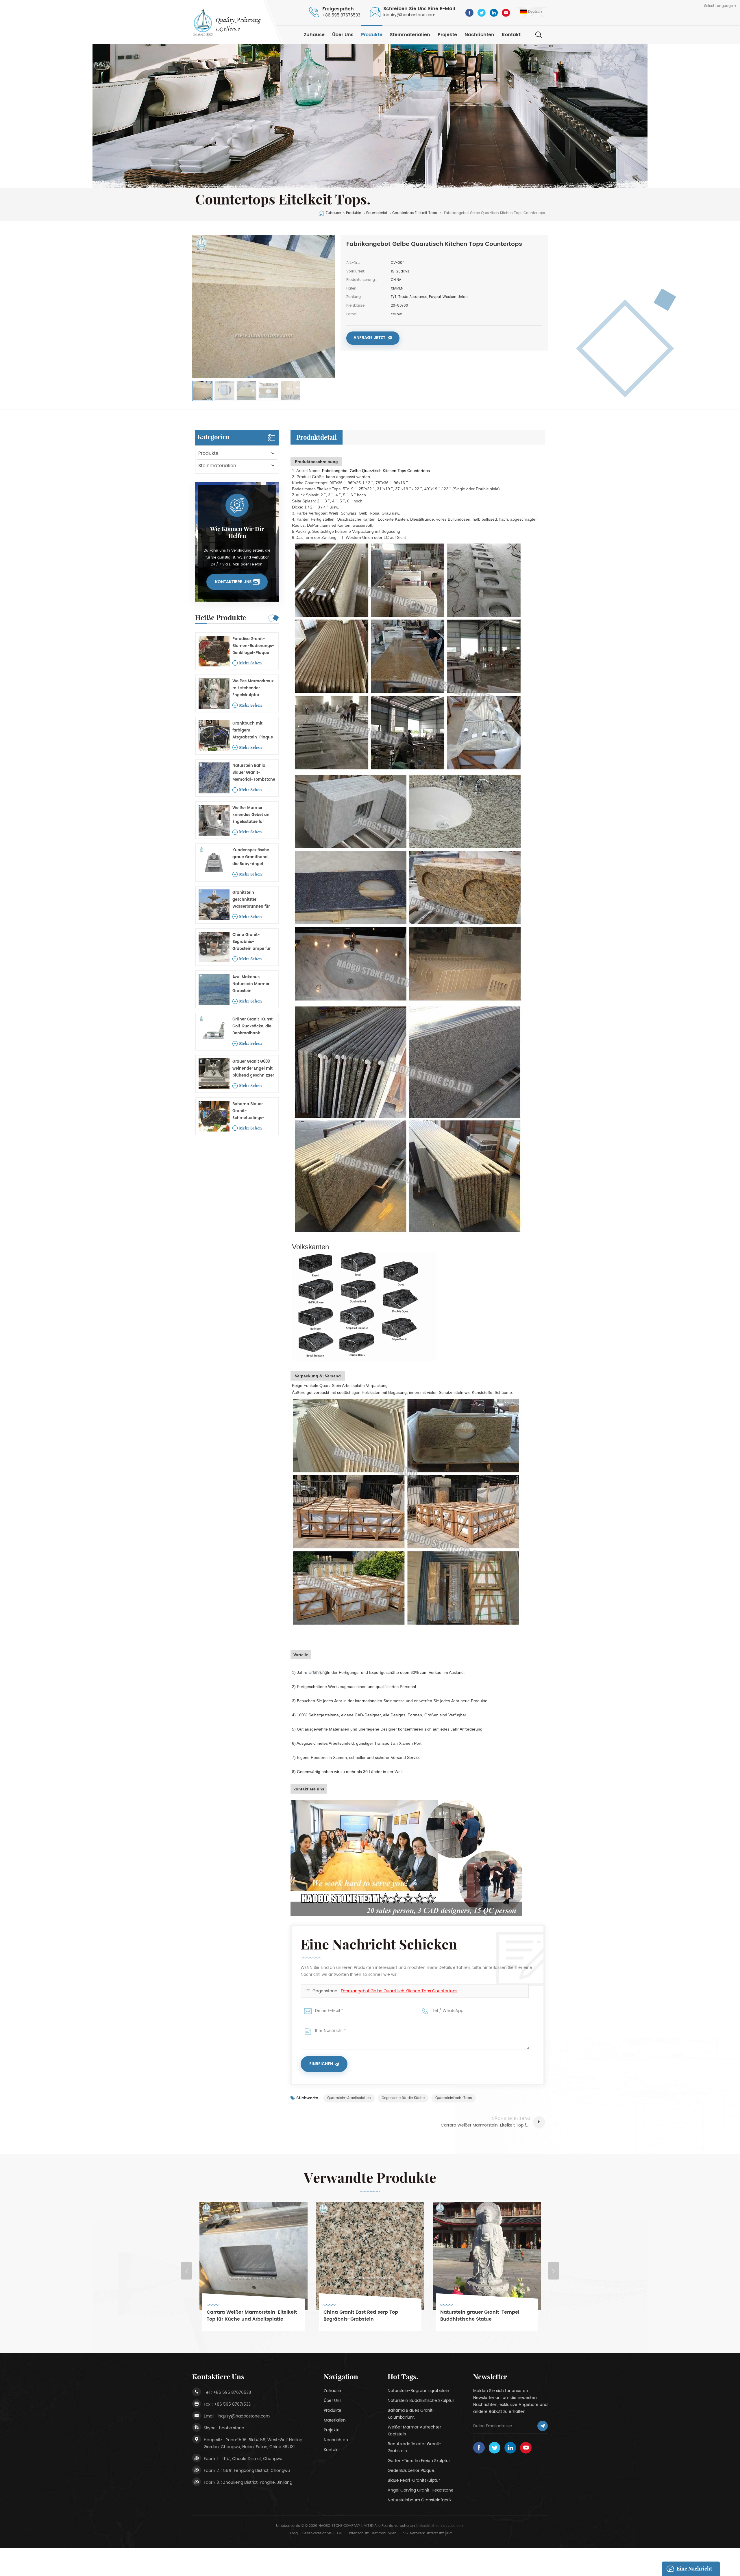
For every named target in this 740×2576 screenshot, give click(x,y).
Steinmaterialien (410, 35)
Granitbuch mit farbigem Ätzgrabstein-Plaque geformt (253, 731)
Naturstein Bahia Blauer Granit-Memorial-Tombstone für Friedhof (254, 773)
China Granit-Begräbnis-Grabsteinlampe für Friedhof (251, 942)
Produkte (372, 35)
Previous (186, 2271)
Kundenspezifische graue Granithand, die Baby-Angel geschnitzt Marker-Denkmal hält (251, 857)
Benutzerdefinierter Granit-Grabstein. (415, 2447)
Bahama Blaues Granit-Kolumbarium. (411, 2414)
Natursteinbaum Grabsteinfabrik (420, 2500)
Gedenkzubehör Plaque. (411, 2471)
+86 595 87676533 (341, 15)
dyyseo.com (454, 2526)
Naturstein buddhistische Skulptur (421, 2401)
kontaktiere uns (233, 582)
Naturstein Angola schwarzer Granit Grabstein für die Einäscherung (367, 2316)
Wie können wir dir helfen (237, 532)
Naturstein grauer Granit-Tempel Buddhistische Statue (247, 2316)
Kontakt (511, 35)
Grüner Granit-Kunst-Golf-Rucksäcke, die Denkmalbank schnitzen (254, 1027)
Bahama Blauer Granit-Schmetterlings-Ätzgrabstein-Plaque (253, 1111)
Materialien (335, 2420)
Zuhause (314, 35)
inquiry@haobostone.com (409, 15)
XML (340, 2533)
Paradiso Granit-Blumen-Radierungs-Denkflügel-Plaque (253, 646)
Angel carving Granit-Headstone (421, 2490)
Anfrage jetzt (369, 338)
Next (554, 2271)
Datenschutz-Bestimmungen (372, 2533)
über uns (343, 35)
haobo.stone (232, 2428)
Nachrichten (479, 35)
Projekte (447, 35)
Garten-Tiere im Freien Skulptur (419, 2461)
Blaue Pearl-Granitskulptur (414, 2480)
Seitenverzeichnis (317, 2533)
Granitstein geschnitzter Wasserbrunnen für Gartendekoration (251, 900)
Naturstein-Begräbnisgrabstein (418, 2391)
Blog (294, 2533)
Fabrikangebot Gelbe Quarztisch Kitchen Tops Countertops (399, 1991)
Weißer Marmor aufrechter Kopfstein (414, 2431)
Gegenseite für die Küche (403, 2098)
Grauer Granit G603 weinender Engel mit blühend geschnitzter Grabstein (253, 1069)
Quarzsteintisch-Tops (454, 2098)
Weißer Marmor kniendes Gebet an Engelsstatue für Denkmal (251, 815)
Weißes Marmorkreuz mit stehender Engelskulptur (253, 688)
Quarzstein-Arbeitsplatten (349, 2098)
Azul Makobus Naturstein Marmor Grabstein (251, 984)
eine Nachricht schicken (694, 2571)
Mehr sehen (250, 663)
